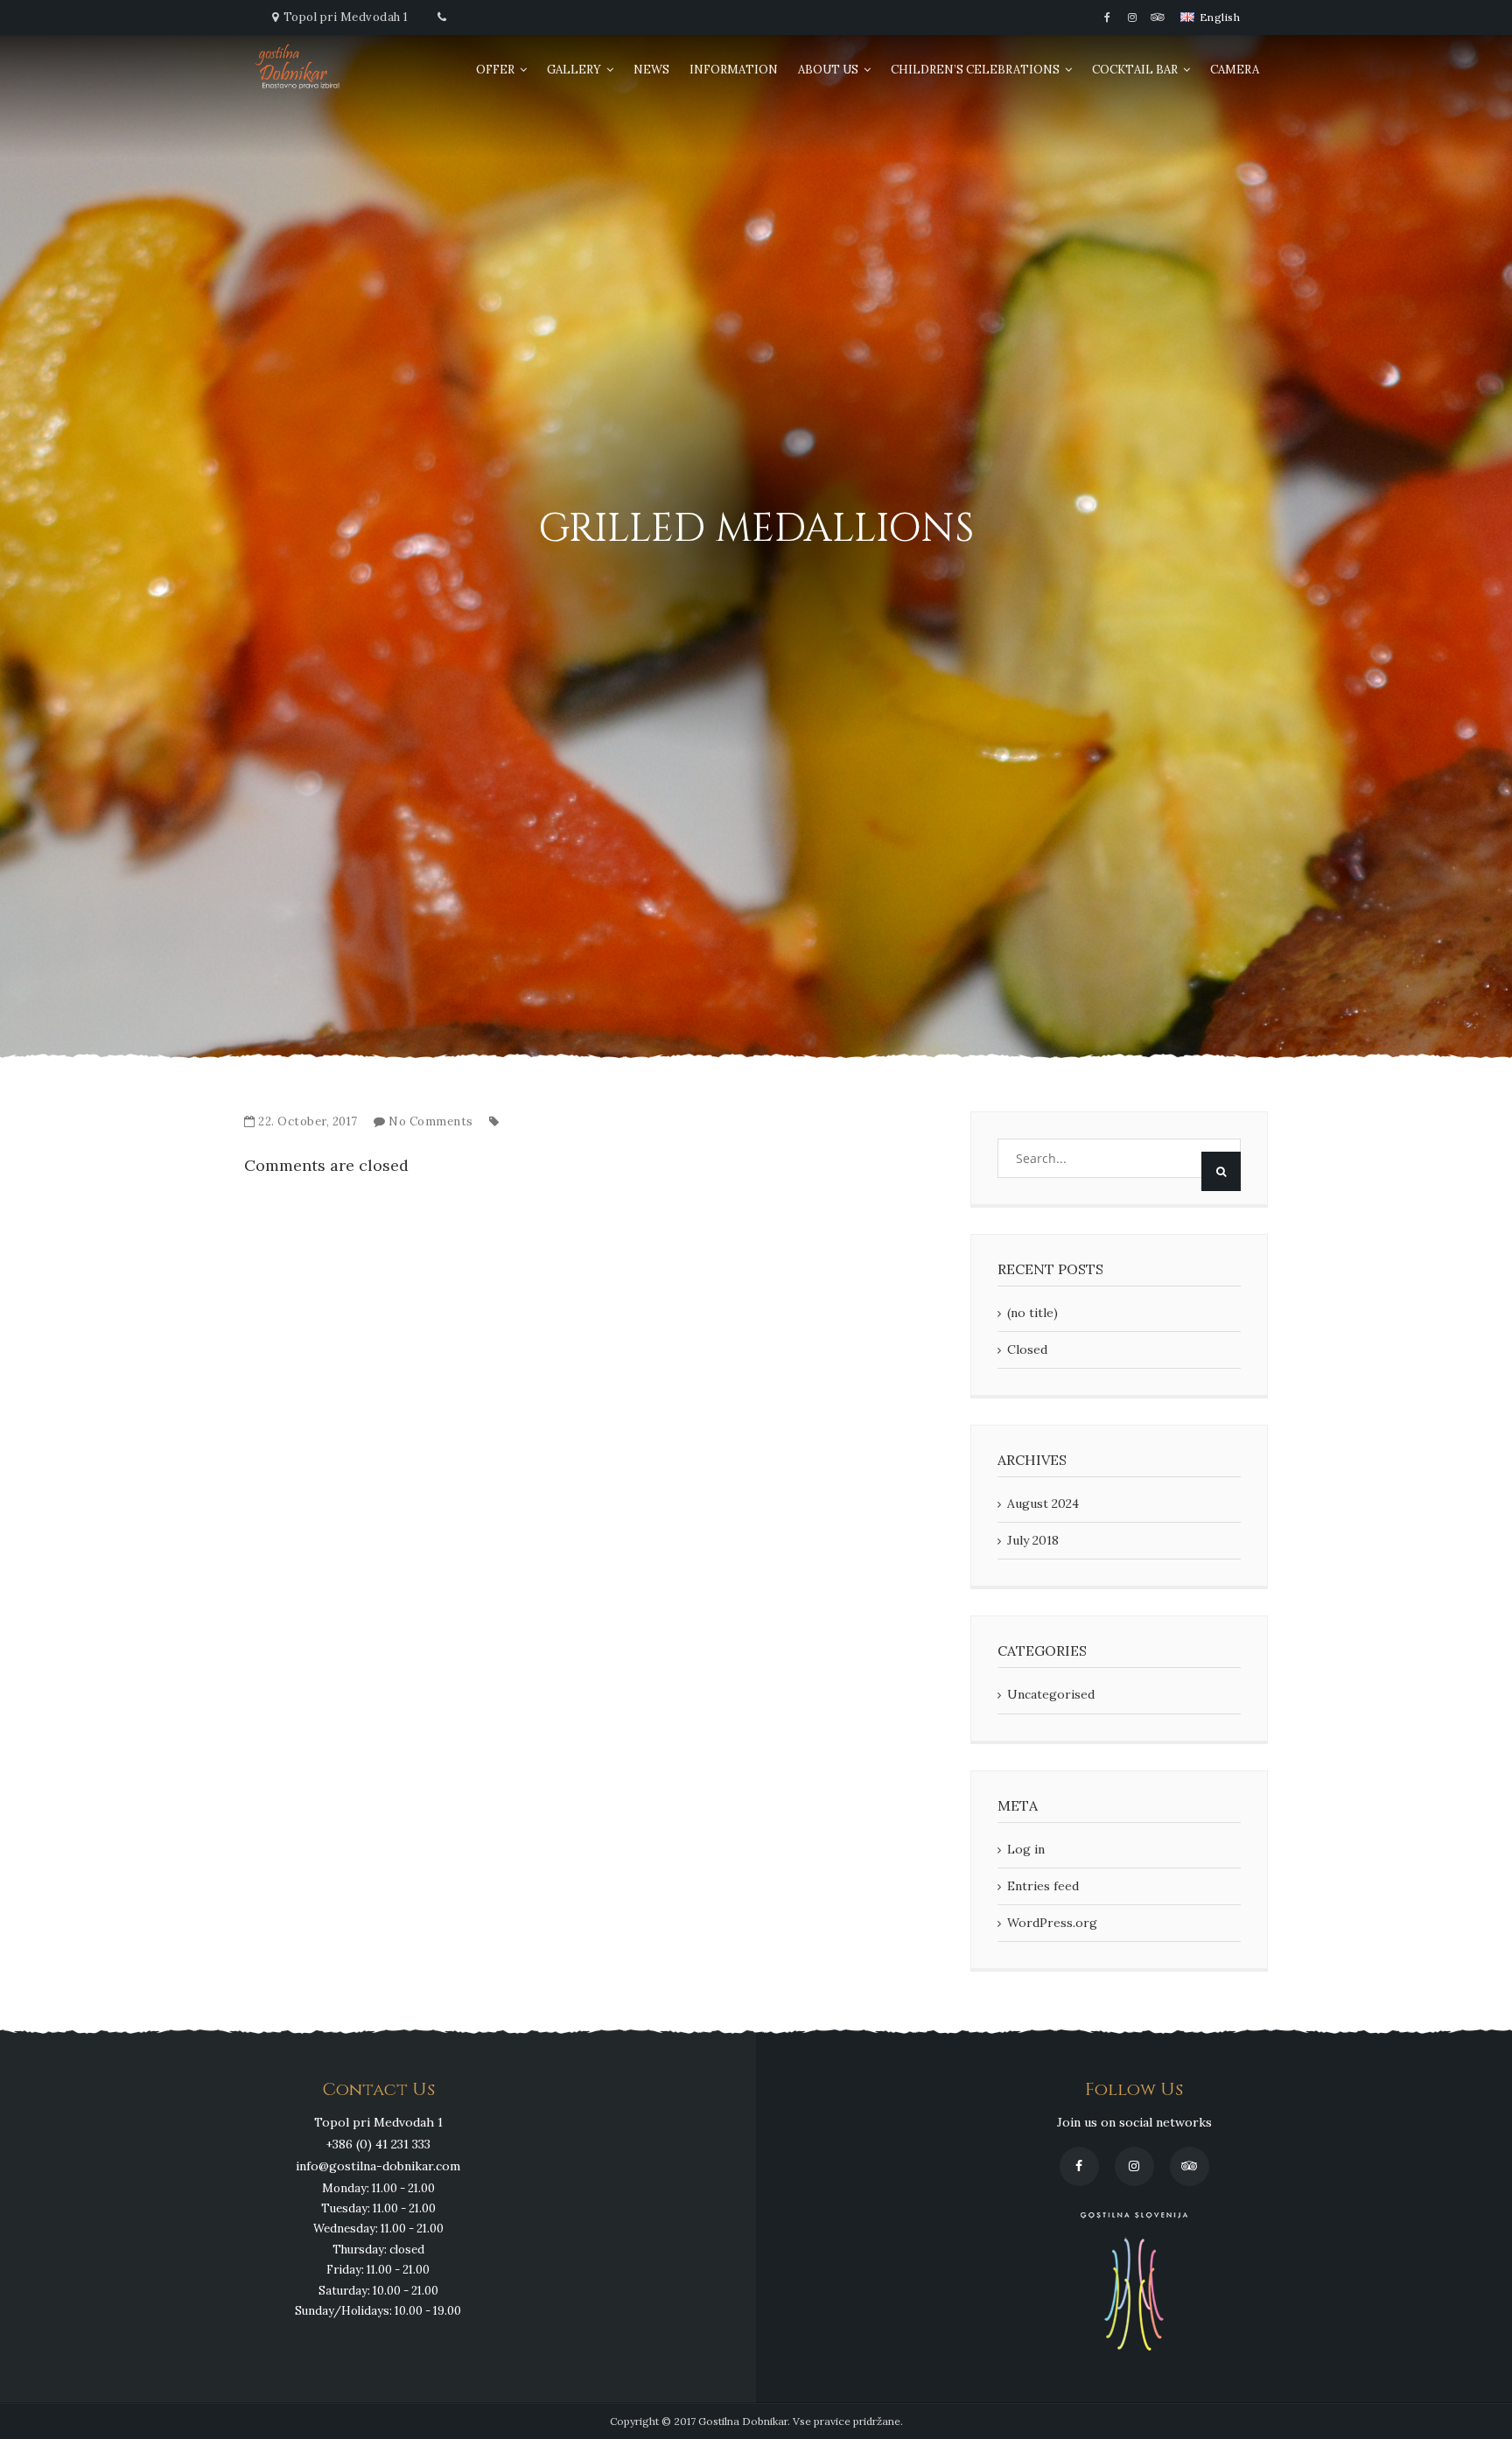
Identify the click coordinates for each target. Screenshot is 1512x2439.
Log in (1026, 1849)
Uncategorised (1051, 1694)
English (1218, 18)
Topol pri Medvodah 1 (346, 17)
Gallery (574, 70)
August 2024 (1043, 1503)
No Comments (431, 1121)
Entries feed (1043, 1886)
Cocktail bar (1135, 70)
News (651, 70)
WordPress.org (1052, 1923)
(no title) (1032, 1313)
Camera (1235, 70)
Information (734, 70)
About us (828, 70)
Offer (495, 70)
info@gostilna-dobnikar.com (378, 2166)
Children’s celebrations (975, 70)
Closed (1027, 1349)
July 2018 (1033, 1540)
